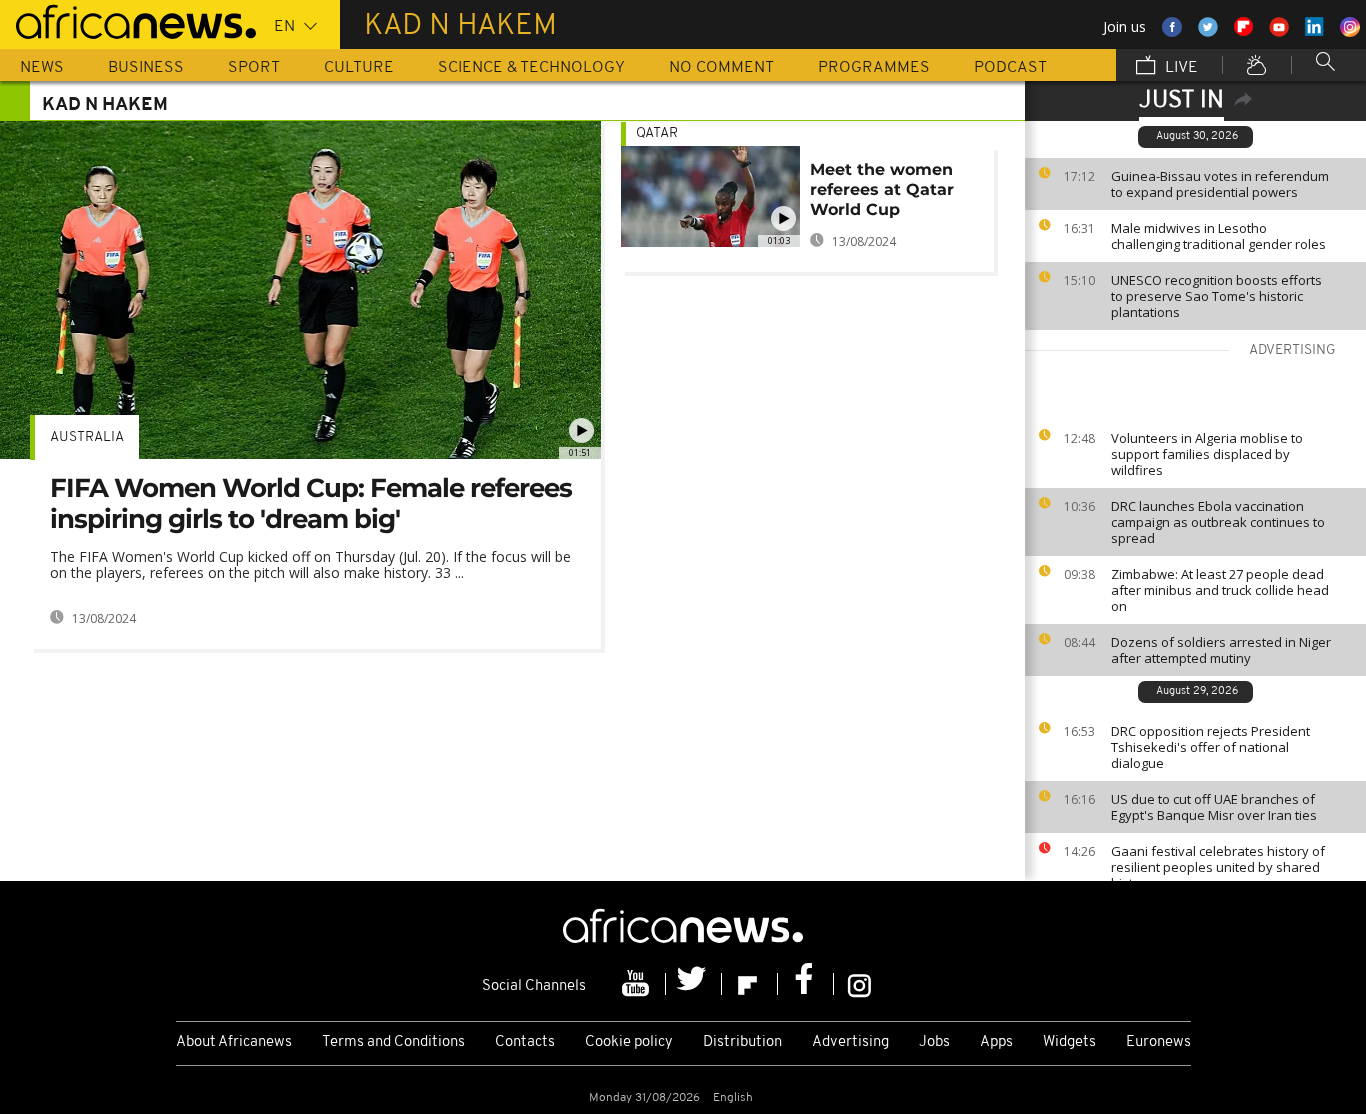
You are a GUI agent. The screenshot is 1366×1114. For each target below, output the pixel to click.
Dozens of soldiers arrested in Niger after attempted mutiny (1221, 650)
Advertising (850, 1042)
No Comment (721, 68)
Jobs (934, 1042)
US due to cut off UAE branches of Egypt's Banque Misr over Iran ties (1214, 807)
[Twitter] (694, 984)
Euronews (1158, 1042)
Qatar (657, 133)
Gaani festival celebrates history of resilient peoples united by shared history (1218, 867)
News (42, 68)
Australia (87, 437)
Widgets (1069, 1042)
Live (1179, 68)
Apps (996, 1042)
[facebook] (806, 984)
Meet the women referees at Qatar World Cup (882, 189)
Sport (254, 68)
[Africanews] (128, 20)
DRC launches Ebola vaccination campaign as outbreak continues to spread (1218, 522)
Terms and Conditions (393, 1042)
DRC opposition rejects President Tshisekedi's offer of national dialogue (1210, 747)
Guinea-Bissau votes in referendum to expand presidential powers (1220, 184)
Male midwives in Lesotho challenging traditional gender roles (1218, 236)
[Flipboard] (750, 984)
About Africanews (234, 1042)
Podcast (1010, 68)
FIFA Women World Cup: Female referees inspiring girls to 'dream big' (311, 503)
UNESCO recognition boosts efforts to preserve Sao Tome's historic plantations (1216, 296)
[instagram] (859, 984)
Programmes (874, 68)
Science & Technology (531, 68)
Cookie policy (629, 1042)
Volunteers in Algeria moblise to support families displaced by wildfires (1207, 454)
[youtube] (638, 984)
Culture (359, 68)
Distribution (742, 1042)
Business (146, 68)
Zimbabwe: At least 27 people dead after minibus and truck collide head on (1220, 590)
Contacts (525, 1042)
